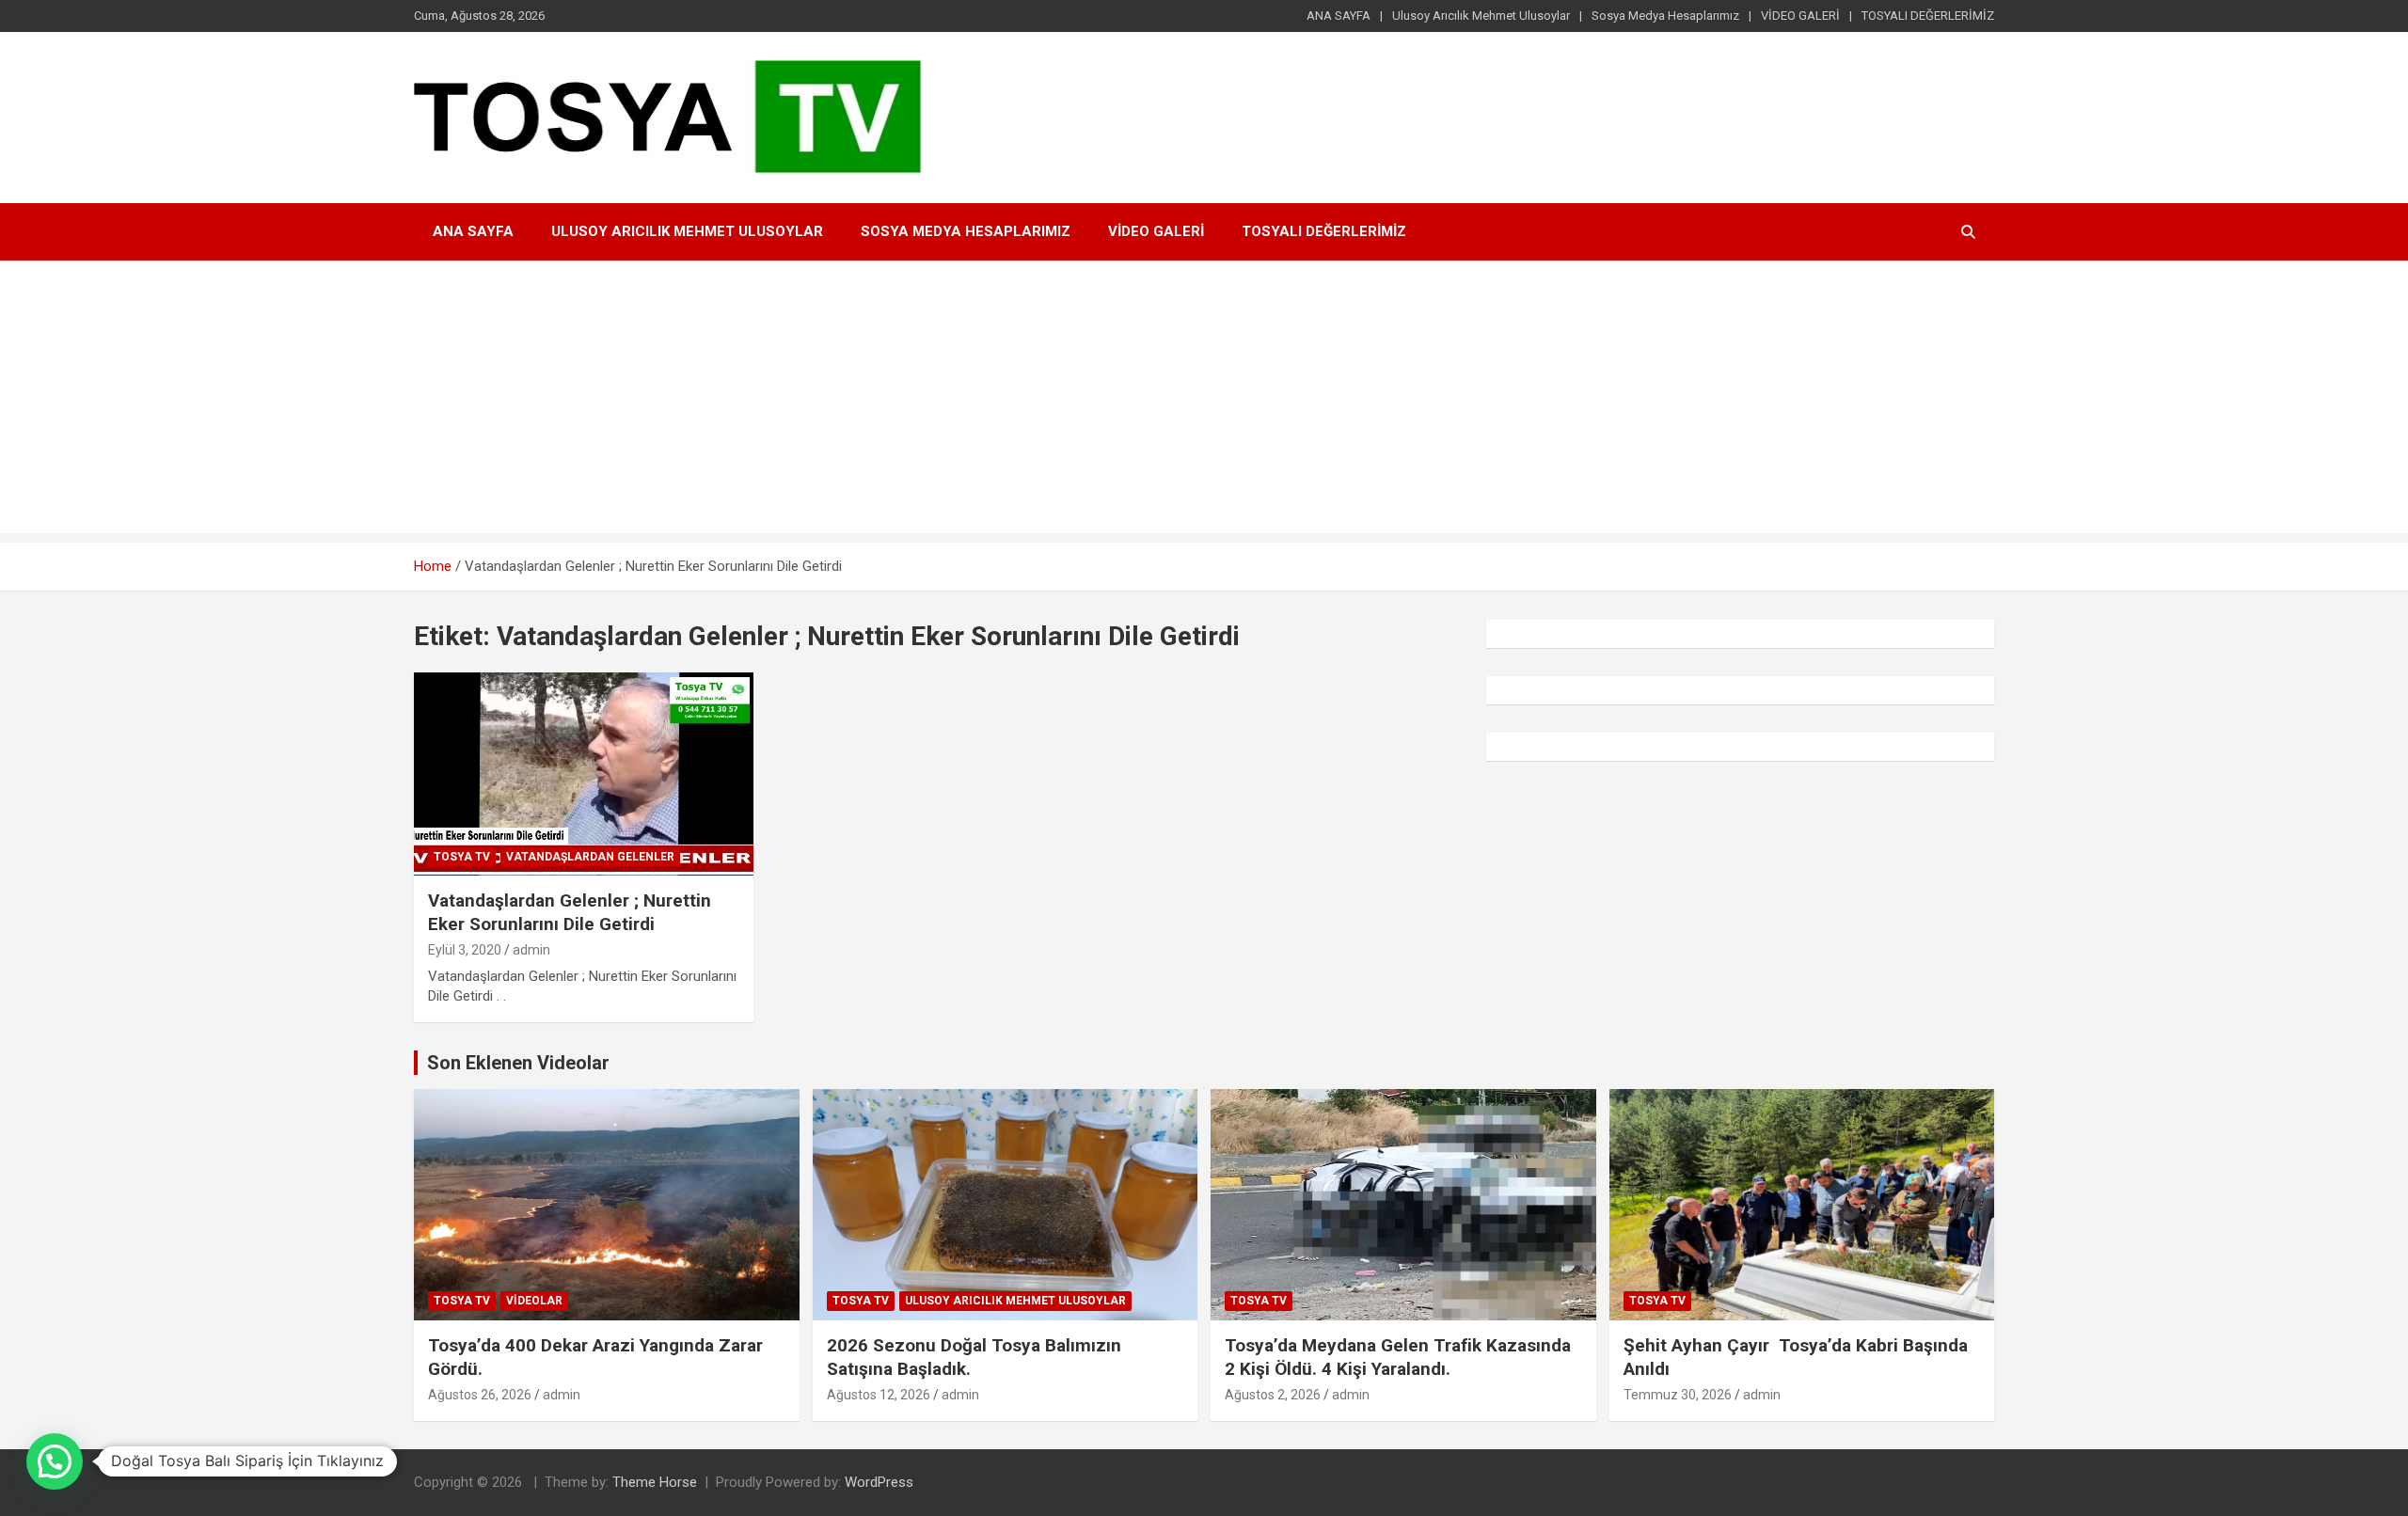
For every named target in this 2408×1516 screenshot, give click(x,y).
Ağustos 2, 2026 (1273, 1395)
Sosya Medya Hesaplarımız (1665, 16)
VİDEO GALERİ (1800, 16)
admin (531, 950)
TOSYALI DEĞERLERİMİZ (1928, 16)
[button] (55, 1461)
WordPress (879, 1482)
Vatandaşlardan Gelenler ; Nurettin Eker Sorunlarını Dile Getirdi (570, 912)
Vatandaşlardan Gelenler (590, 857)
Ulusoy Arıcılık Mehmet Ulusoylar (1481, 16)
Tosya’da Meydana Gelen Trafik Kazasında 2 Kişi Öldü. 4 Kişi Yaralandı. (1400, 1357)
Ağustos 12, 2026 (879, 1395)
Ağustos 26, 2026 (480, 1395)
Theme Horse (655, 1482)
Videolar (534, 1301)
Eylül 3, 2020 (465, 950)
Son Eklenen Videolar (518, 1063)
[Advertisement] (1204, 402)
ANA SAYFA (1339, 16)
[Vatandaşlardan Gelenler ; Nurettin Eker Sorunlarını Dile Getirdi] (584, 774)
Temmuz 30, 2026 (1678, 1395)
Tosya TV (462, 857)
